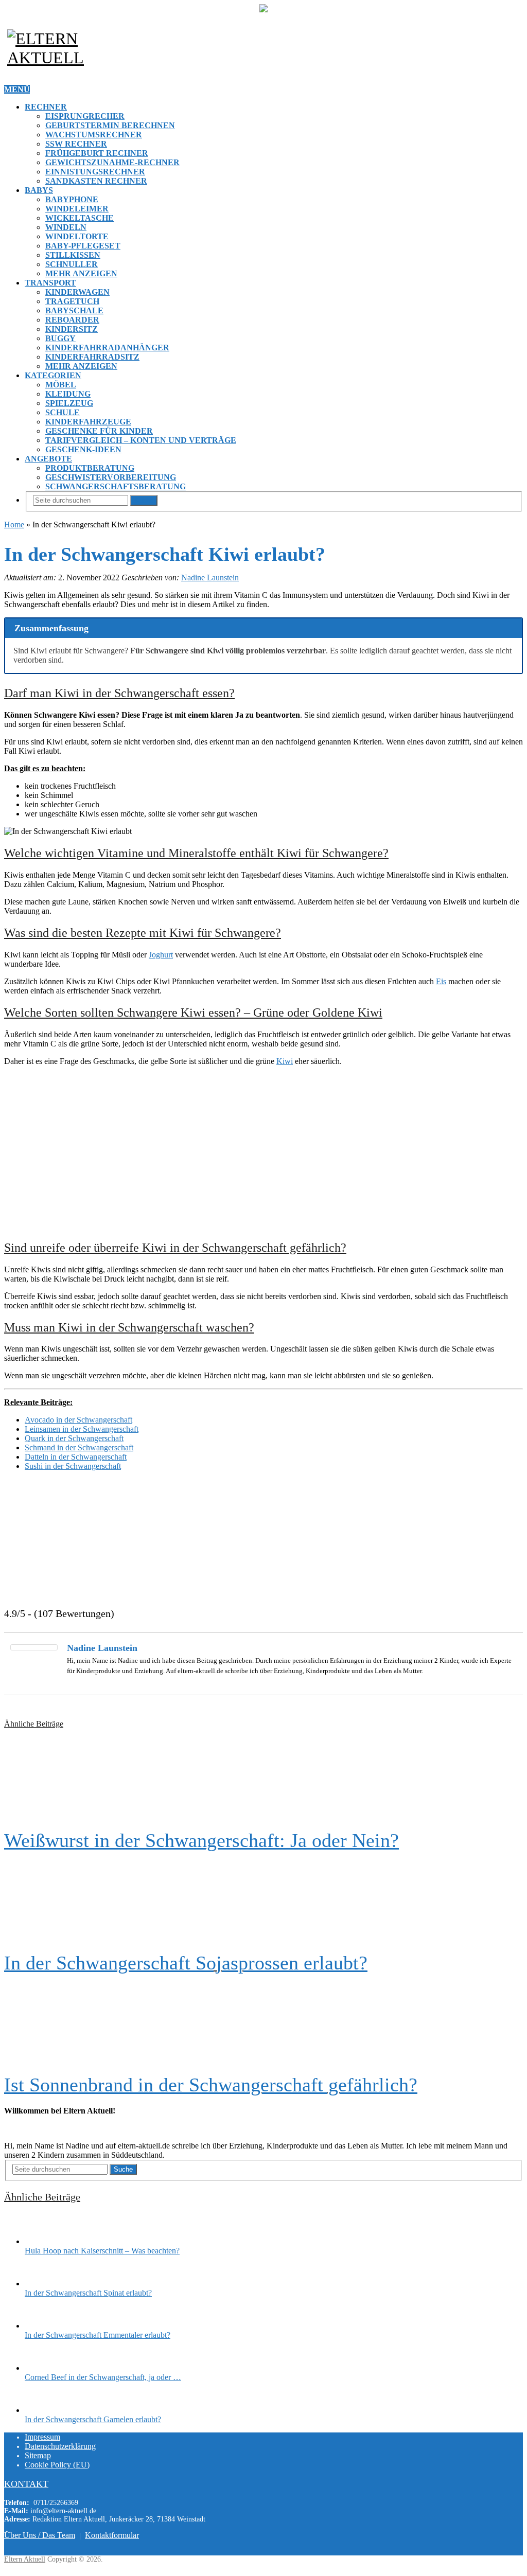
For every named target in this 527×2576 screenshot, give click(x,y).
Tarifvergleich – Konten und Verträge (141, 440)
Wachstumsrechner (94, 135)
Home (14, 525)
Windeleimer (77, 209)
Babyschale (74, 310)
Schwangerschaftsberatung (116, 486)
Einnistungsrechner (95, 172)
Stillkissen (73, 255)
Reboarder (72, 320)
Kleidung (68, 394)
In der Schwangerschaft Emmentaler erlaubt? (98, 2335)
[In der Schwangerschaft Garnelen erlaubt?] (43, 2410)
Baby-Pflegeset (83, 246)
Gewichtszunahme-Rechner (112, 162)
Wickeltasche (80, 218)
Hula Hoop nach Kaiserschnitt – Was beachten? (102, 2251)
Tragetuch (72, 301)
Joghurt (161, 955)
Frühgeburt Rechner (97, 153)
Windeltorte (77, 236)
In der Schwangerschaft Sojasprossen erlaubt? (186, 1963)
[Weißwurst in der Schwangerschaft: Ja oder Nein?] (263, 1779)
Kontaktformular (112, 2535)
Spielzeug (69, 403)
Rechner (46, 107)
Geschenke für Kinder (99, 431)
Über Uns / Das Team (40, 2535)
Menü (17, 89)
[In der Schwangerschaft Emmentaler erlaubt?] (43, 2326)
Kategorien (53, 375)
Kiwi (285, 1061)
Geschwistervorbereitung (111, 477)
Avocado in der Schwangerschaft (78, 1420)
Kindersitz (72, 329)
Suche (144, 500)
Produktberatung (90, 468)
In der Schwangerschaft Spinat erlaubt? (88, 2293)
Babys (39, 190)
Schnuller (72, 264)
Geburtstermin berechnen (110, 125)
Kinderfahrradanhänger (107, 348)
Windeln (66, 227)
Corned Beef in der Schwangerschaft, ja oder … (103, 2377)
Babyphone (72, 199)
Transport (50, 283)
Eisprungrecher (85, 116)
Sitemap (38, 2455)
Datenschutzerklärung (60, 2446)
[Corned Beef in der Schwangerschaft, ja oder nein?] (43, 2368)
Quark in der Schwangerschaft (74, 1438)
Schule (63, 412)
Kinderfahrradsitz (92, 357)
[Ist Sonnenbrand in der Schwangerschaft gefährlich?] (263, 2024)
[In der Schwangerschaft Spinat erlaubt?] (43, 2284)
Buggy (60, 338)
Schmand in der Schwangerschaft (79, 1447)
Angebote (48, 459)
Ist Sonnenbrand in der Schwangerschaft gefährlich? (211, 2085)
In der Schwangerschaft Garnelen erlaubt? (93, 2419)
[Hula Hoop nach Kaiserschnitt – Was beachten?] (43, 2241)
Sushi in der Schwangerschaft (73, 1466)
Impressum (42, 2437)
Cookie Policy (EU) (57, 2465)
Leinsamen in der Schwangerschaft (82, 1429)
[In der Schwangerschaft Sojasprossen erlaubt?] (263, 1902)
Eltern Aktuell (25, 2559)
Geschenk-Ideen (83, 449)
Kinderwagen (77, 292)
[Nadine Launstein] (34, 1648)
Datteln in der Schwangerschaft (76, 1457)
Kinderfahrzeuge (88, 422)
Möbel (61, 385)
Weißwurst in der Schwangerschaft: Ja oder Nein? (201, 1840)
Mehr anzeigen (81, 273)
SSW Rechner (76, 144)
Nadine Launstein (210, 578)
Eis (441, 981)
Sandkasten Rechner (96, 181)
